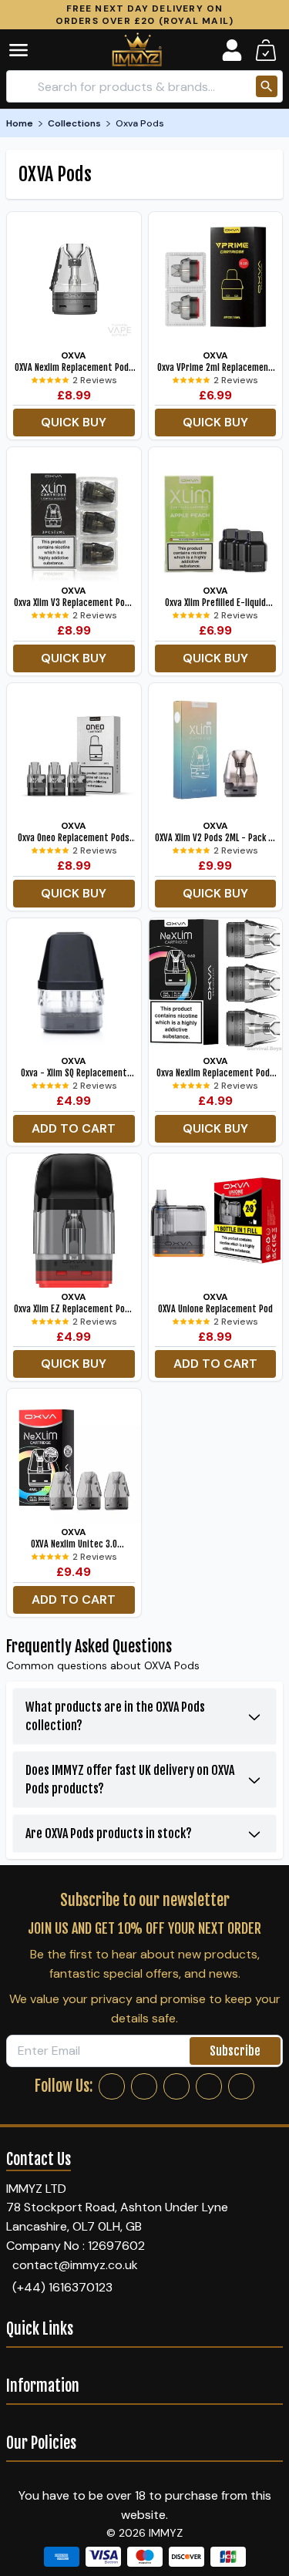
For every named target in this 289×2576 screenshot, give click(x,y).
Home (20, 123)
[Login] (232, 50)
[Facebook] (112, 2086)
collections (74, 123)
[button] (29, 50)
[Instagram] (144, 2086)
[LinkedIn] (209, 2086)
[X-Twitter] (176, 2086)
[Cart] (266, 50)
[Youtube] (241, 2086)
